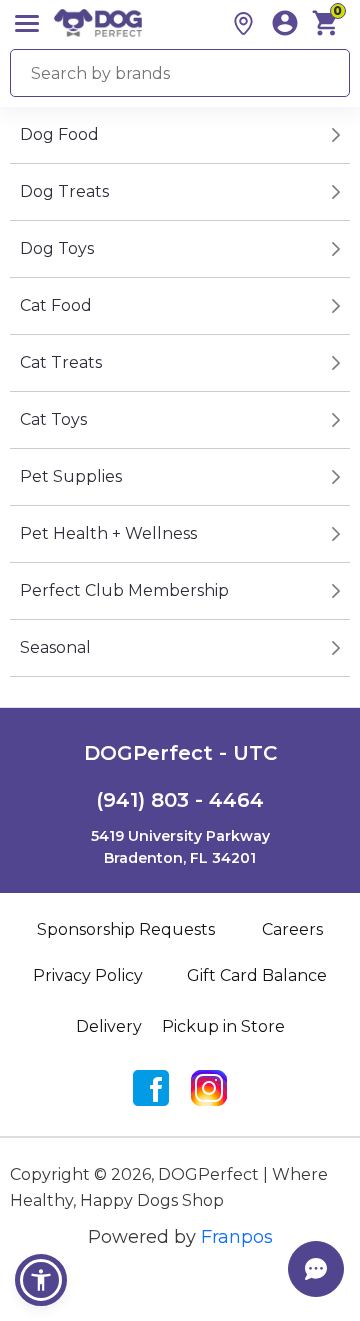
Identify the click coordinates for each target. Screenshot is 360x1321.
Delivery (109, 1026)
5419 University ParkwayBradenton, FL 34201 (180, 847)
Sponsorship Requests (126, 929)
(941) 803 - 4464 (180, 800)
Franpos (237, 1237)
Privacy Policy (88, 975)
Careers (292, 929)
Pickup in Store (223, 1026)
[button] (41, 1280)
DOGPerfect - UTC (180, 753)
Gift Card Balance (257, 975)
